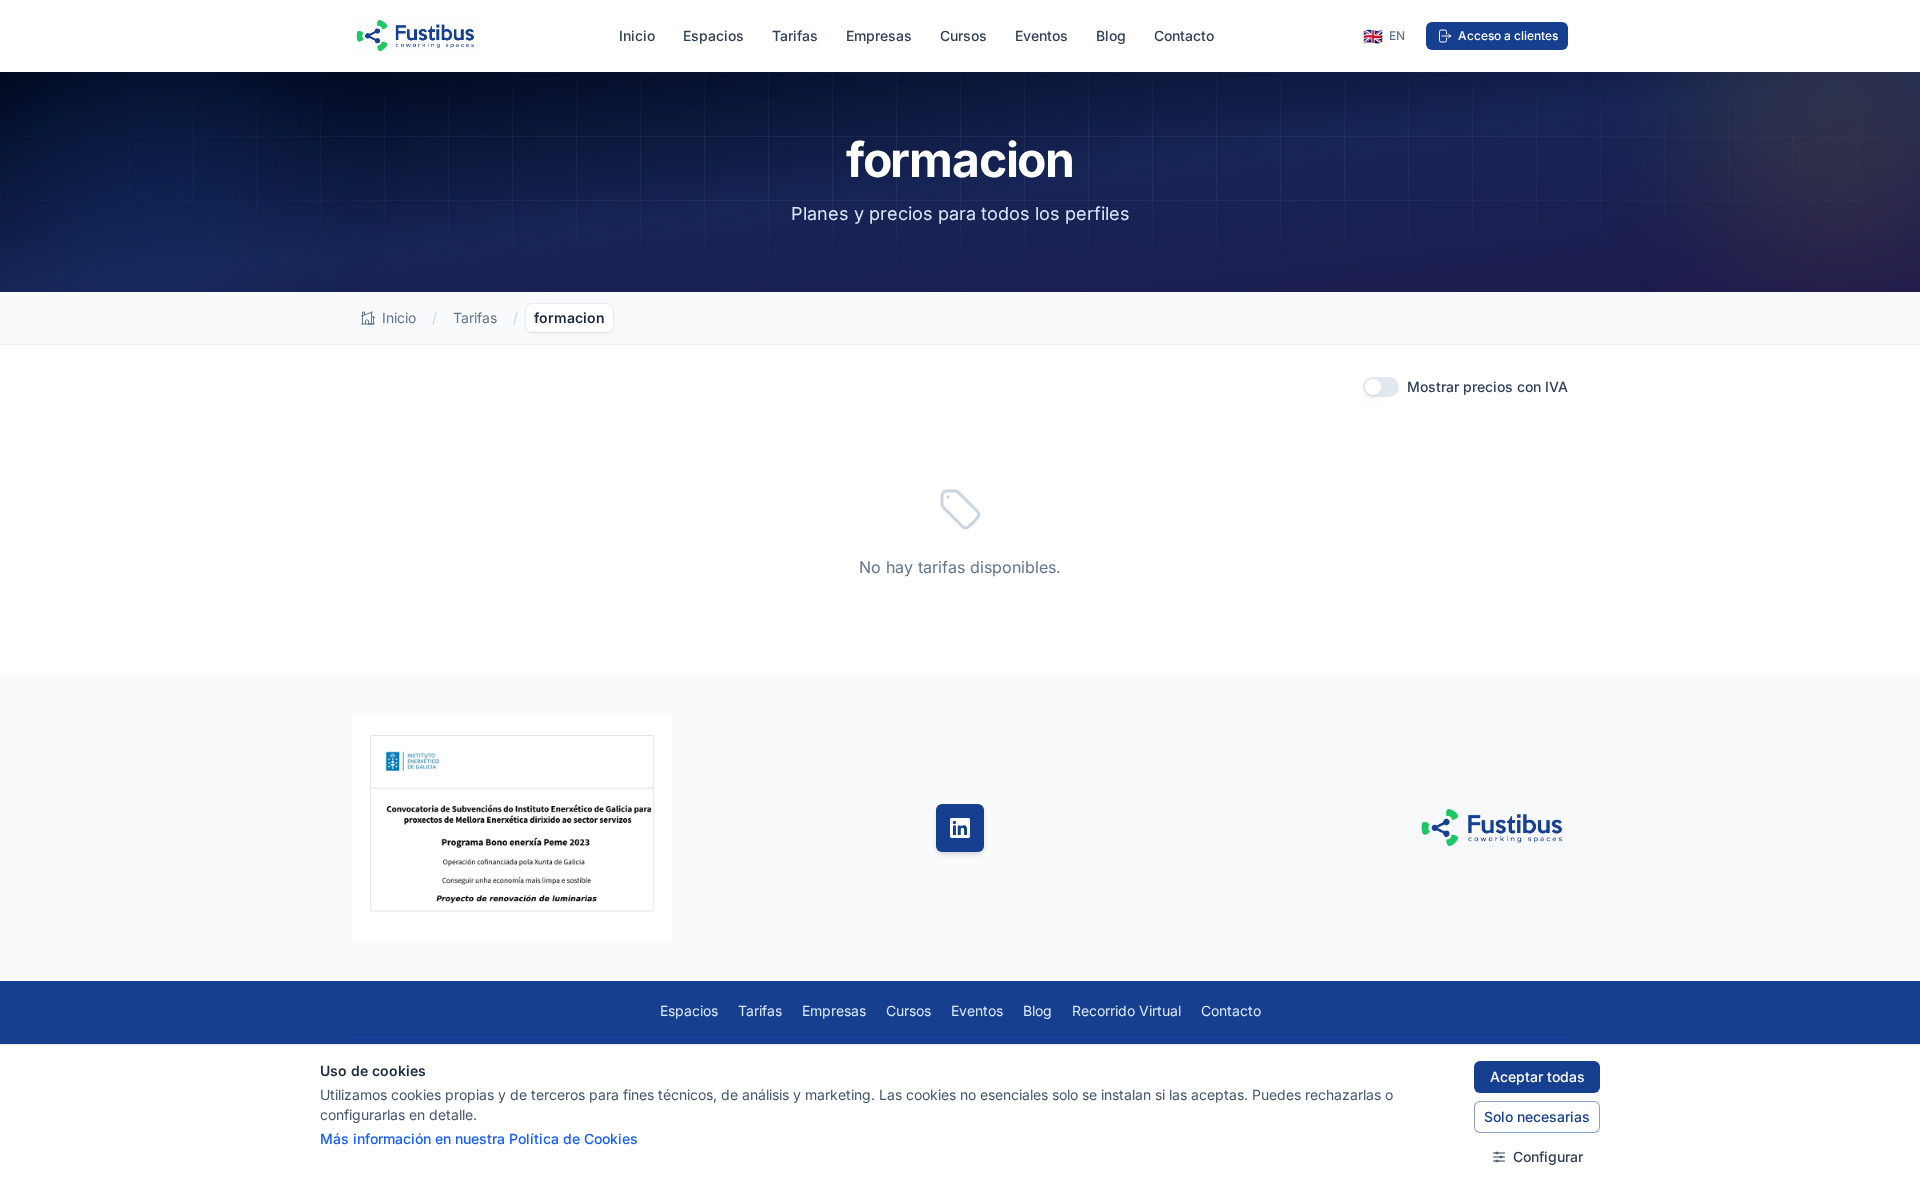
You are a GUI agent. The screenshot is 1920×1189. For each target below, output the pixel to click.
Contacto (1184, 35)
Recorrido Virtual (1126, 1010)
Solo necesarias (1537, 1116)
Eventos (1041, 35)
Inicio (637, 35)
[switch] (1381, 387)
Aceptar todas (1537, 1076)
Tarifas (795, 35)
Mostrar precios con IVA (1487, 386)
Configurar (1548, 1156)
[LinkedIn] (960, 828)
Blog (1111, 35)
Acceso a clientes (1508, 35)
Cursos (963, 35)
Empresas (879, 35)
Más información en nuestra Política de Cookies (479, 1138)
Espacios (713, 35)
